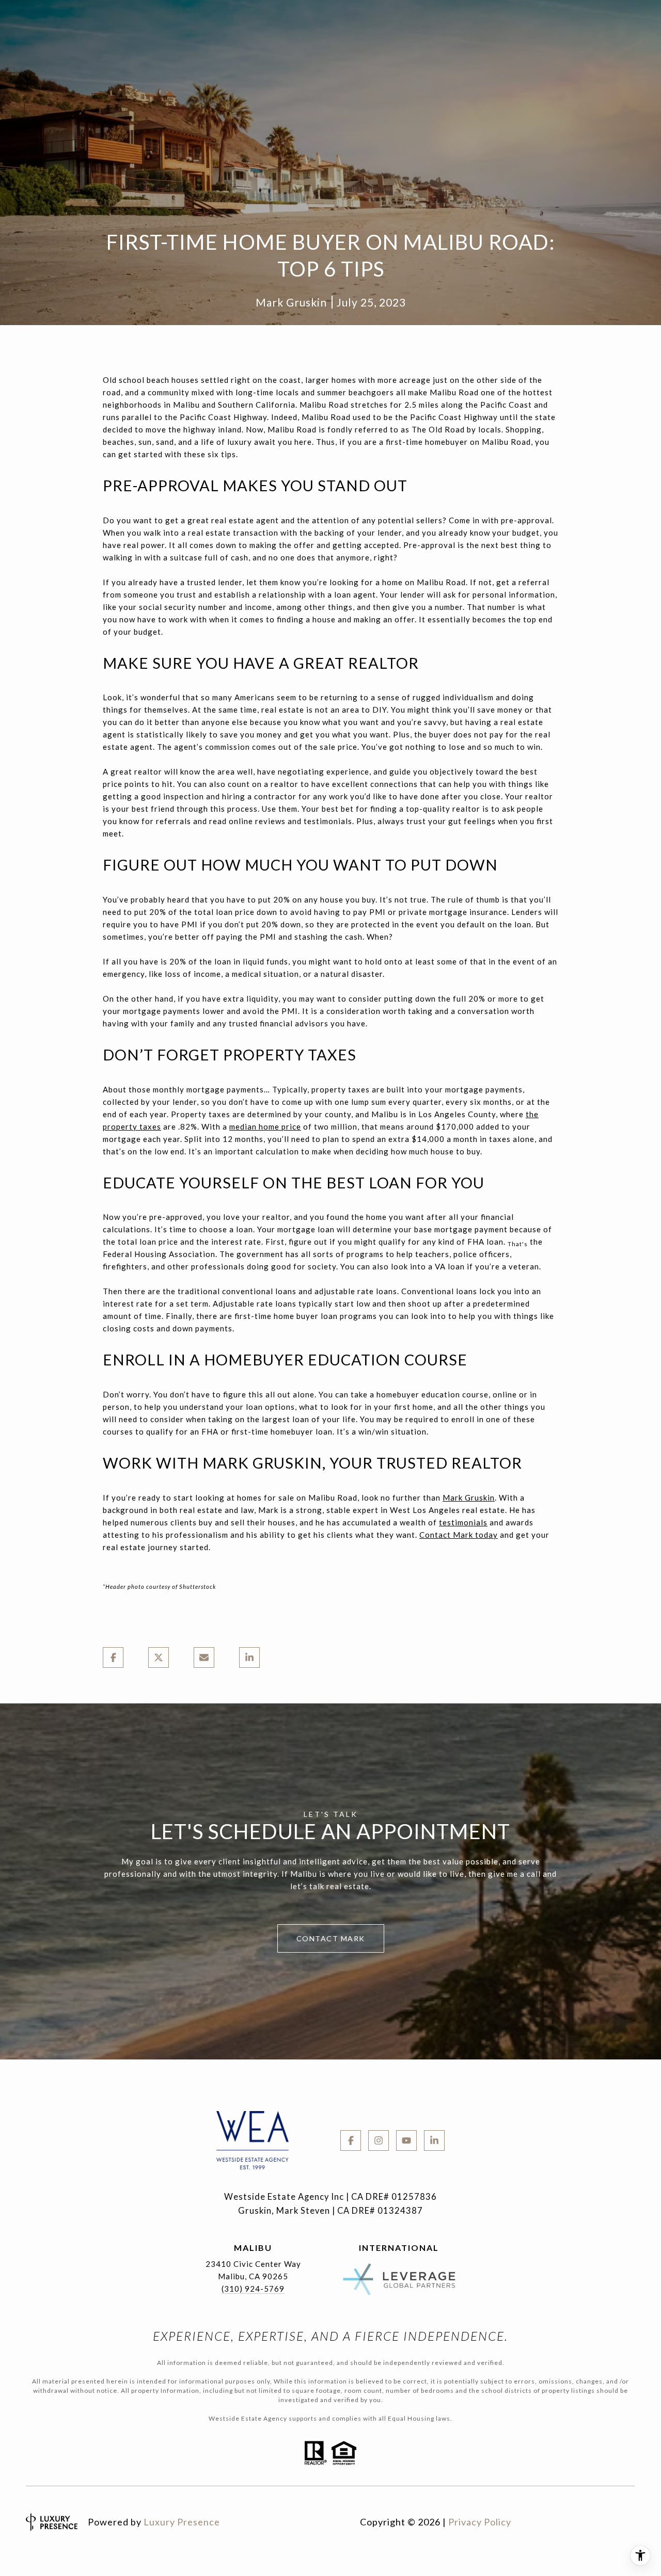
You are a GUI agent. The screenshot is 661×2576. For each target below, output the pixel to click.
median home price (265, 1126)
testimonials (463, 1522)
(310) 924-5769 (253, 2289)
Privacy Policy (480, 2522)
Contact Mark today (459, 1535)
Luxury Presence (182, 2522)
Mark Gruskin (469, 1498)
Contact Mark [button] (331, 1938)
